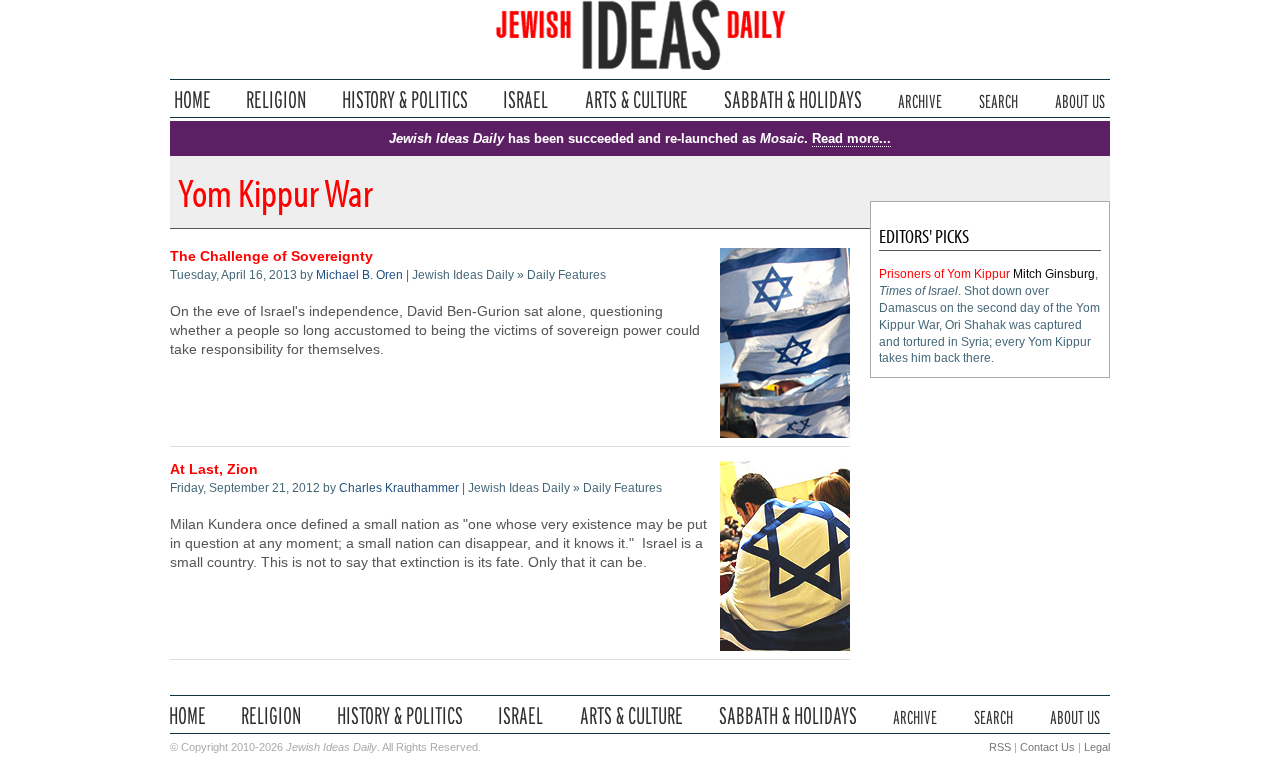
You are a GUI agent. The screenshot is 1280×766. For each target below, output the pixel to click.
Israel (526, 99)
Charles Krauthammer (399, 488)
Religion (276, 99)
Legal (1097, 747)
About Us (1080, 99)
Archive (920, 99)
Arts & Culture (636, 99)
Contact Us (1047, 747)
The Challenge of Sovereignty (271, 256)
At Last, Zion (214, 469)
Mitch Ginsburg (1054, 274)
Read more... (851, 138)
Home (192, 99)
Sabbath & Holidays (792, 99)
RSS (1000, 747)
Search (998, 99)
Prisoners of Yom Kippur (944, 274)
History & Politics (405, 99)
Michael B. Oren (359, 275)
